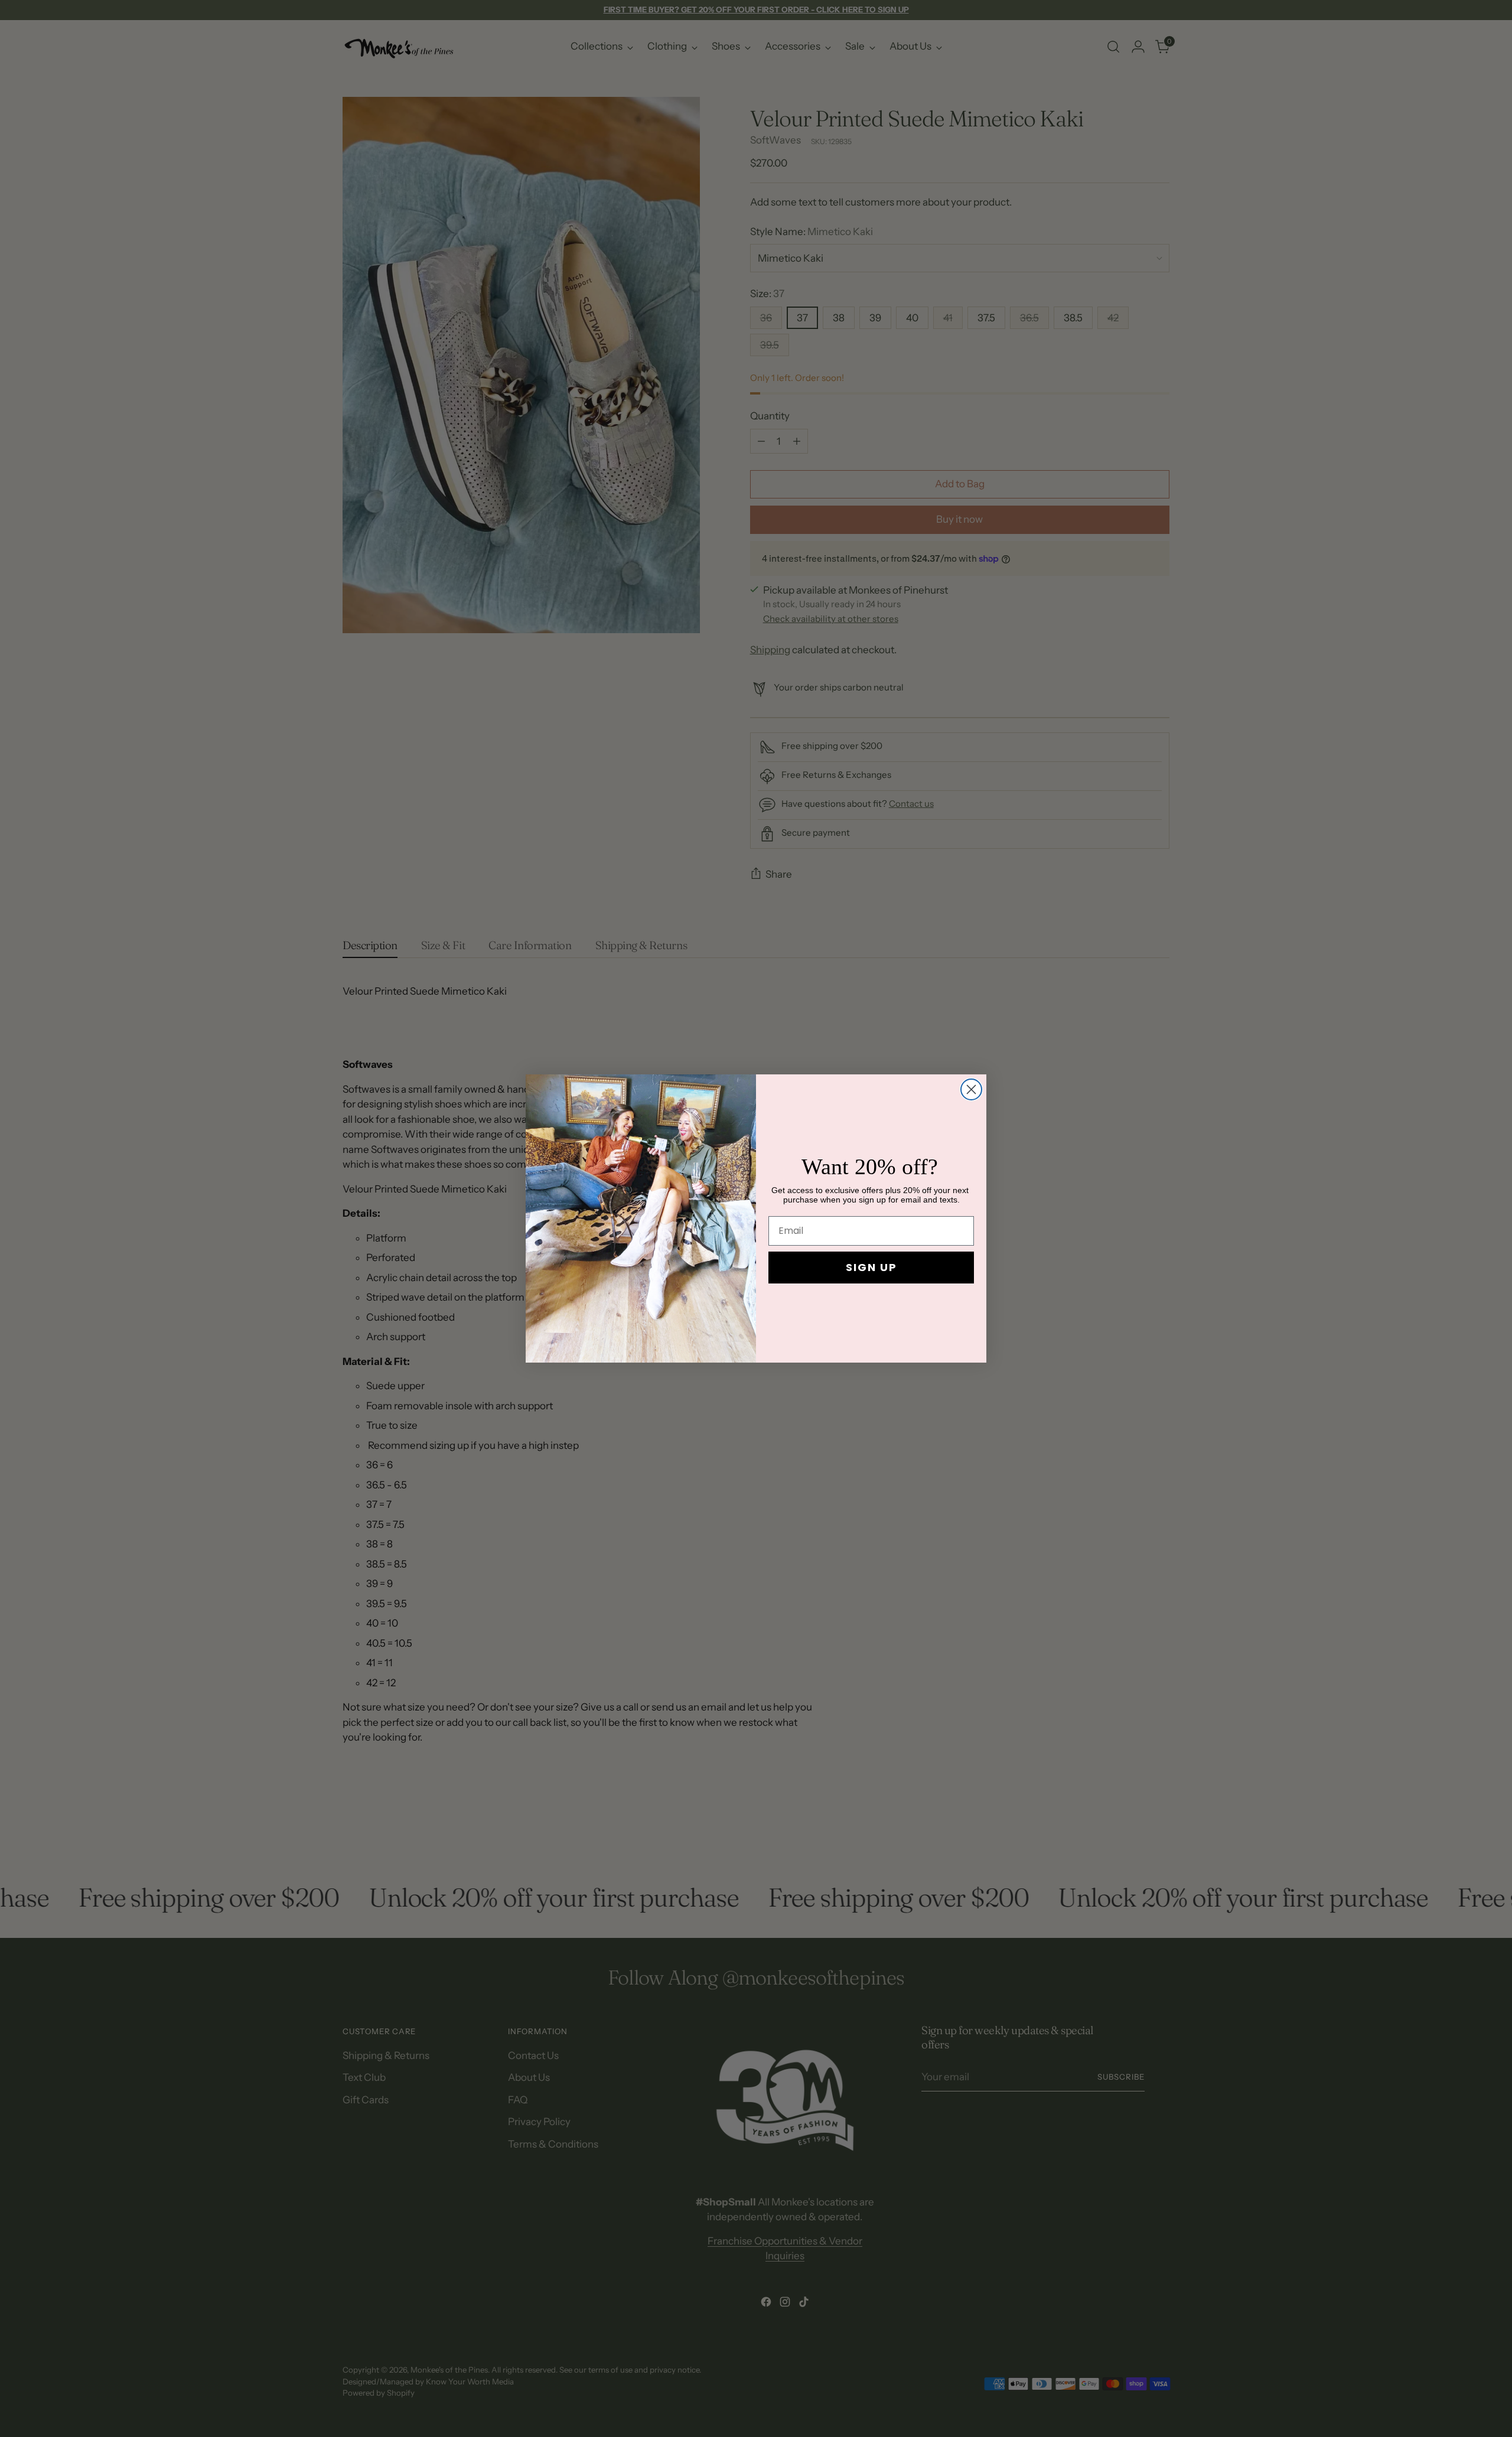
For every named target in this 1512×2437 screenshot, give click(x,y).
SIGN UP (871, 1267)
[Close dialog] (971, 1089)
